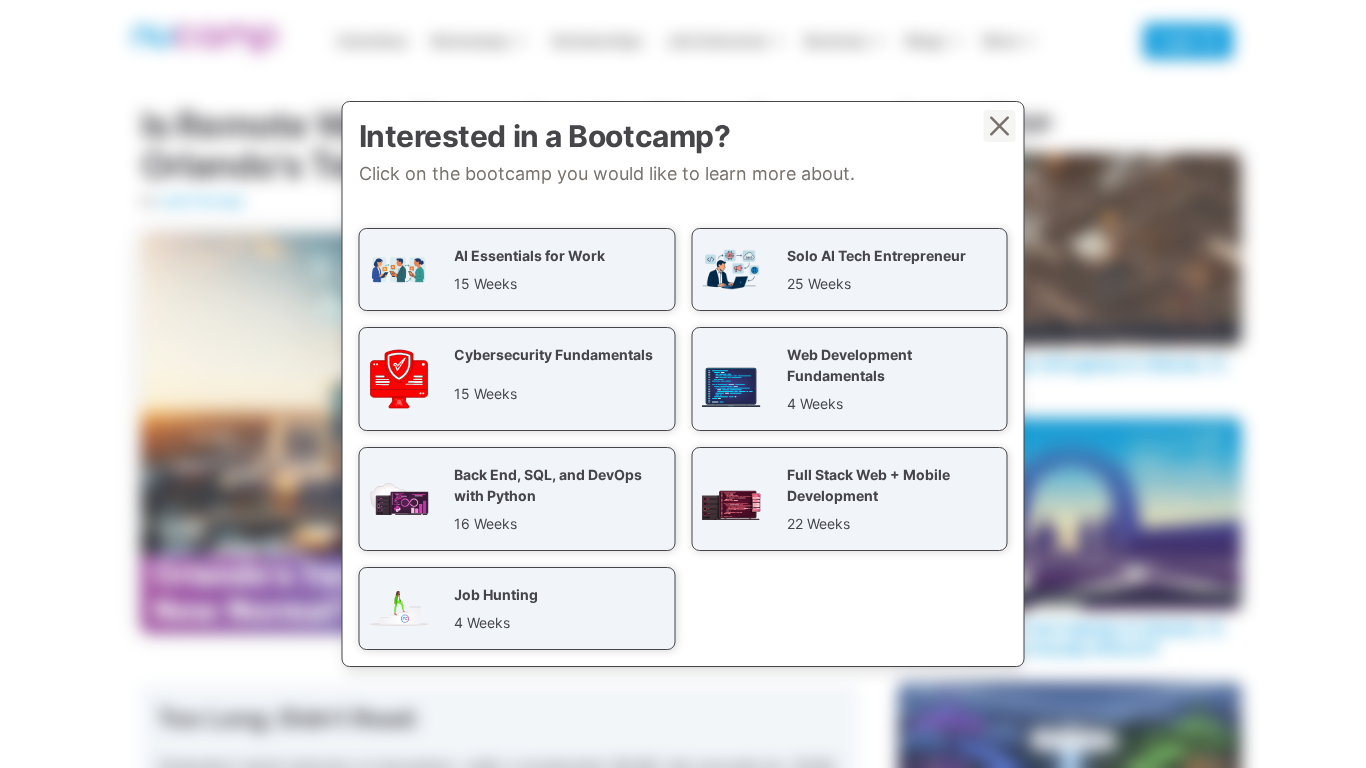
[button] (517, 269)
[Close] (1000, 126)
